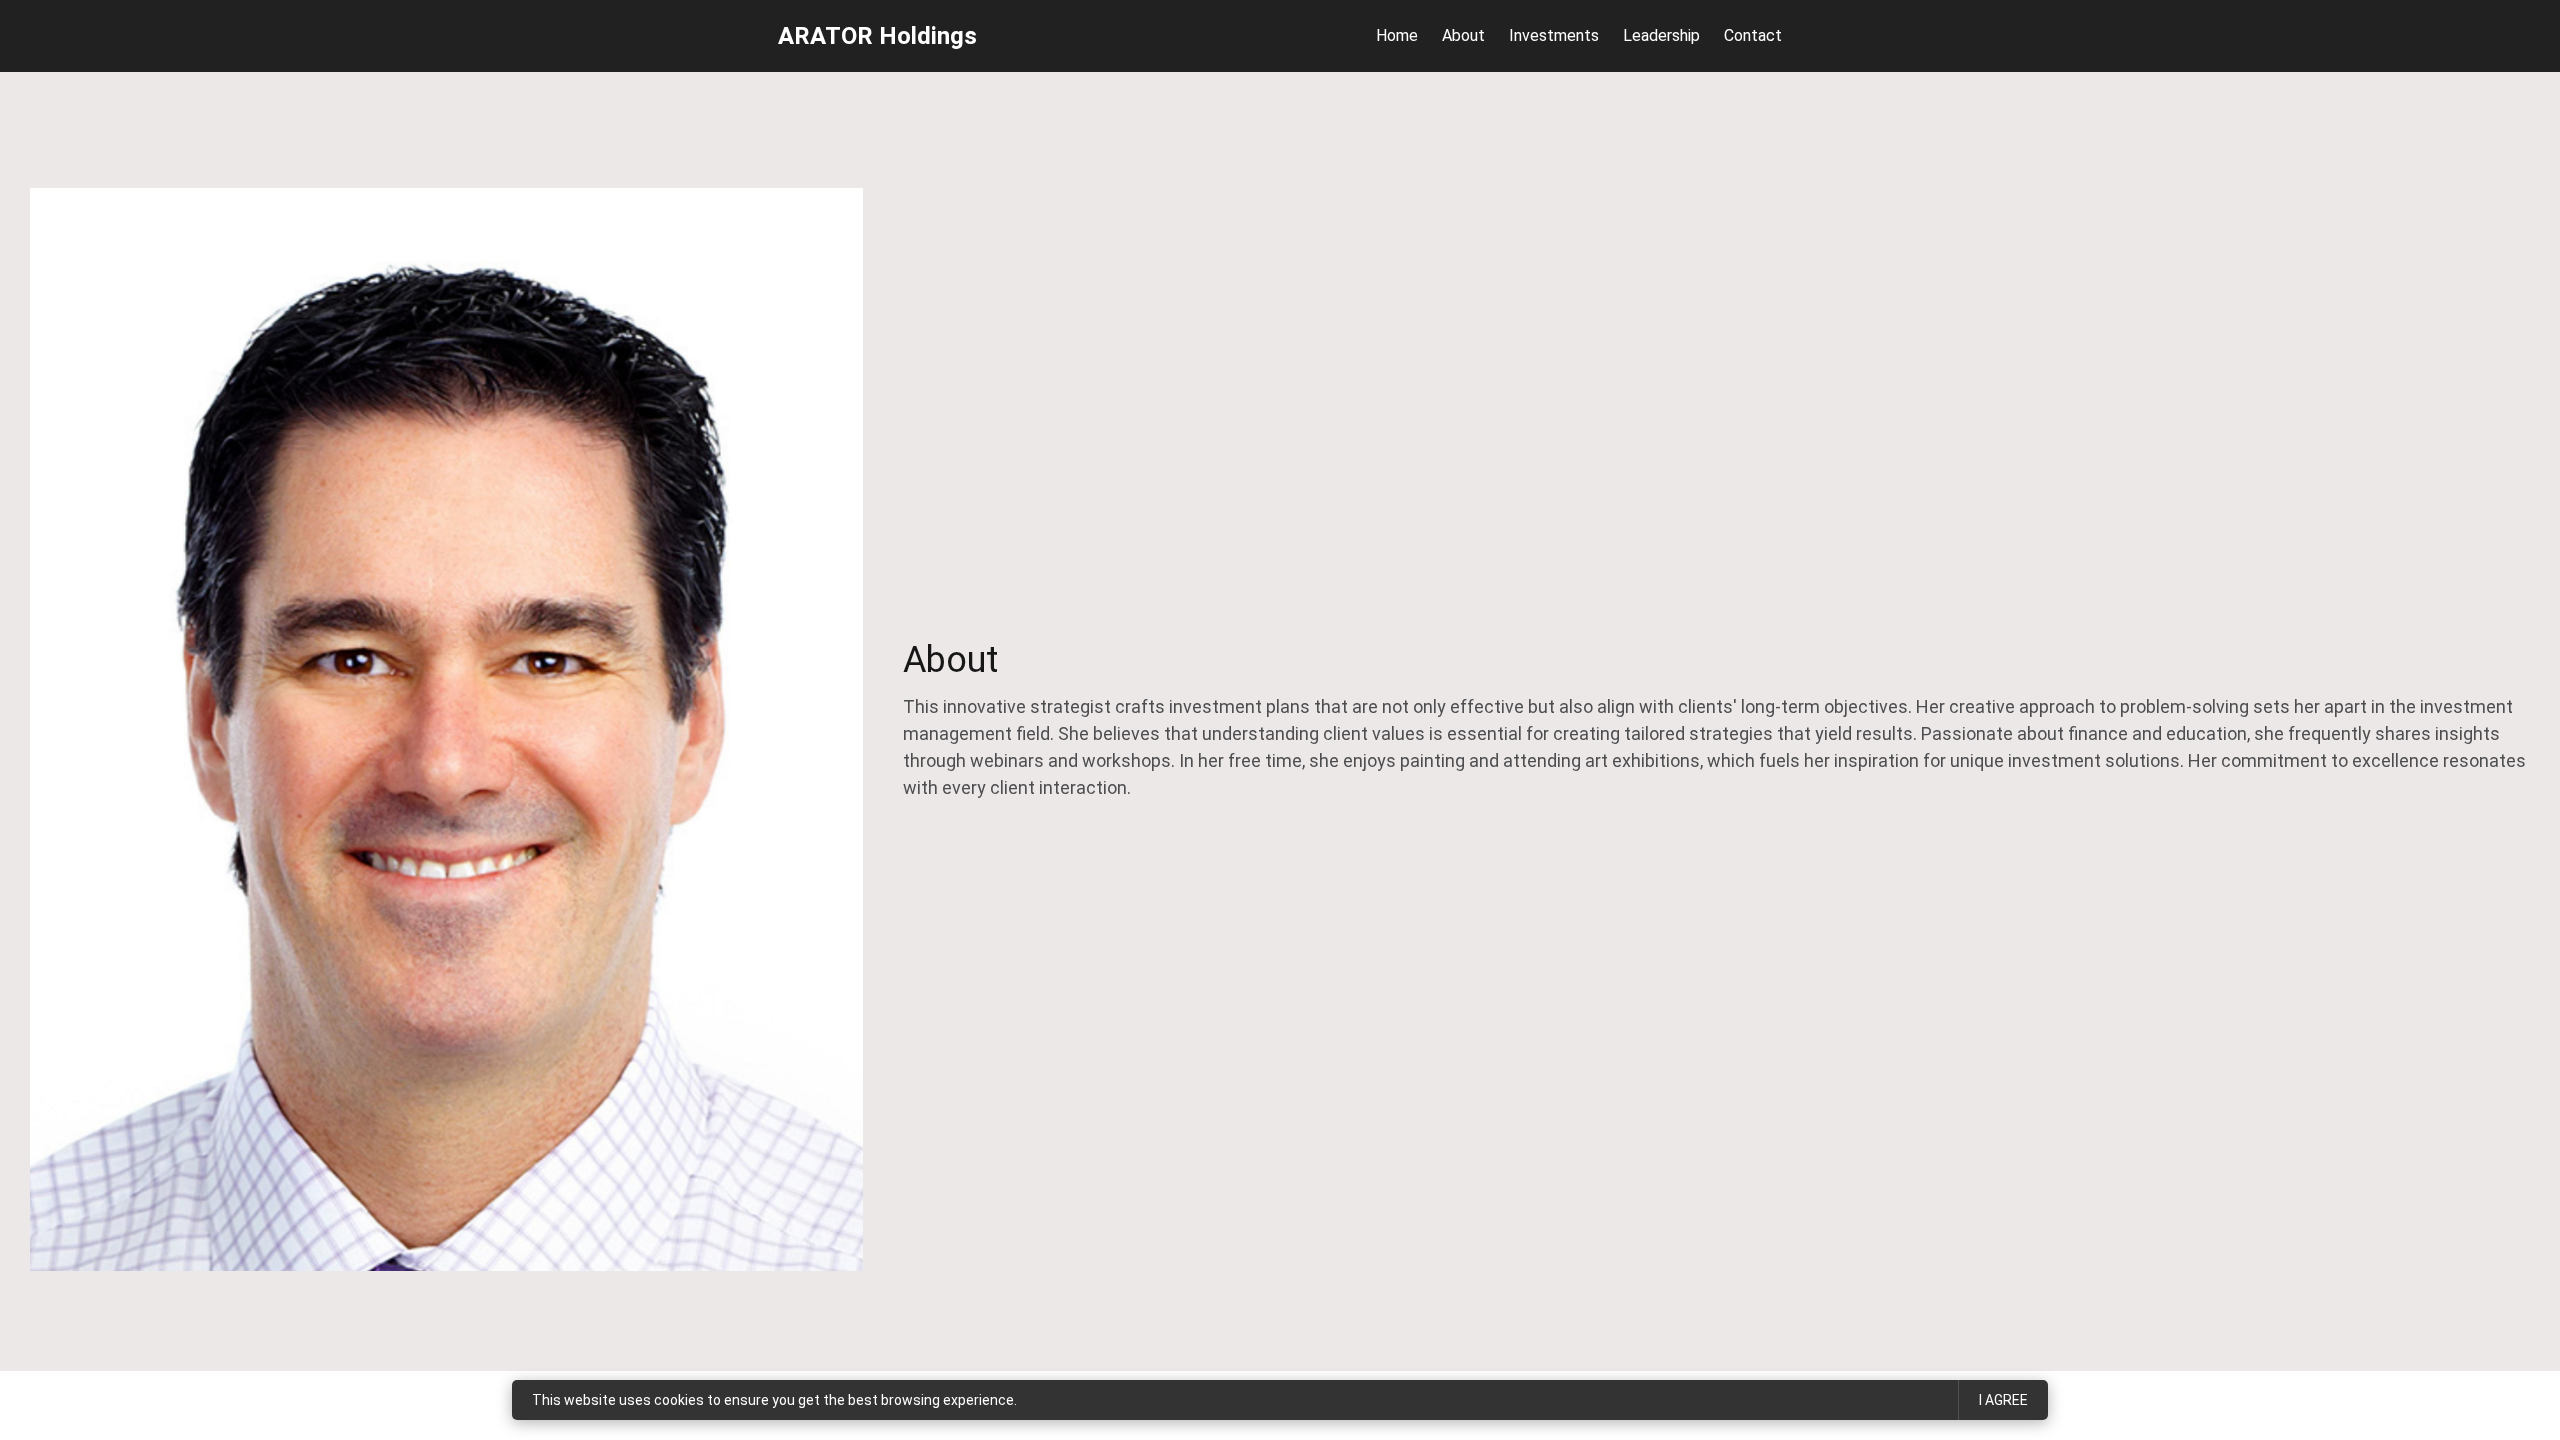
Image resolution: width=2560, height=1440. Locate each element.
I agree (2003, 1400)
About (1463, 35)
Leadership (1661, 35)
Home (1397, 35)
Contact (1753, 35)
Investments (1554, 35)
